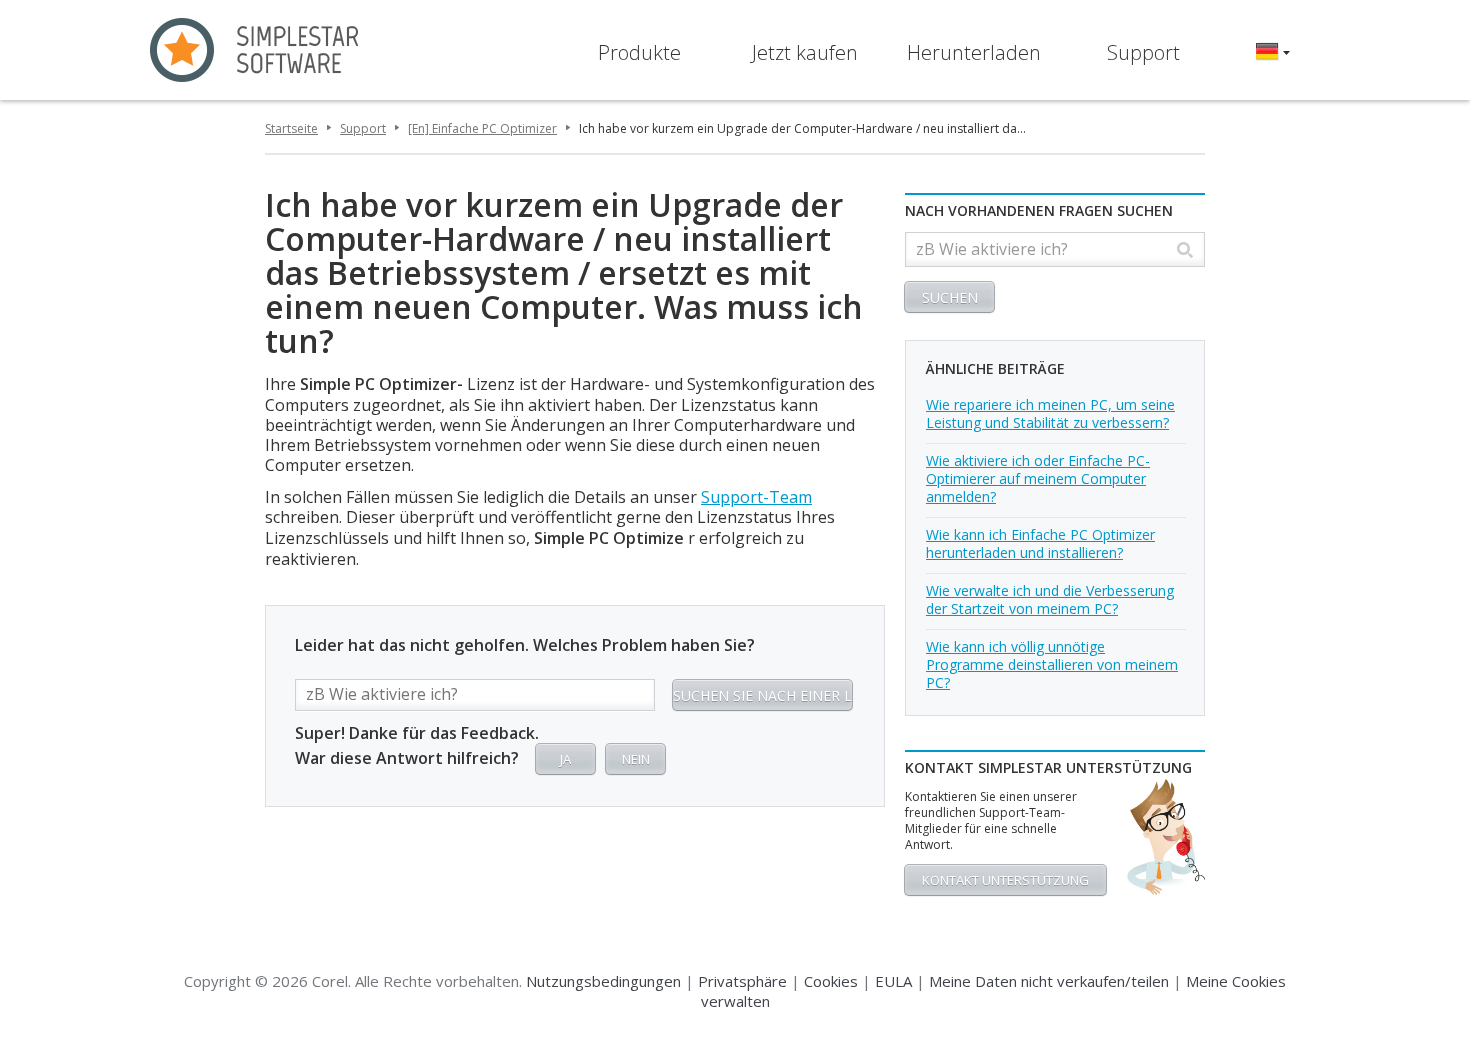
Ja (565, 759)
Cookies (831, 981)
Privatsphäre (742, 981)
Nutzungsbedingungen (603, 981)
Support (1143, 52)
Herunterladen (974, 52)
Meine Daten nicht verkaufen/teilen (1049, 981)
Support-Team (756, 497)
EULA (893, 981)
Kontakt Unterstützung (1005, 880)
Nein (636, 759)
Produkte (639, 52)
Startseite (291, 128)
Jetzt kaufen (805, 52)
